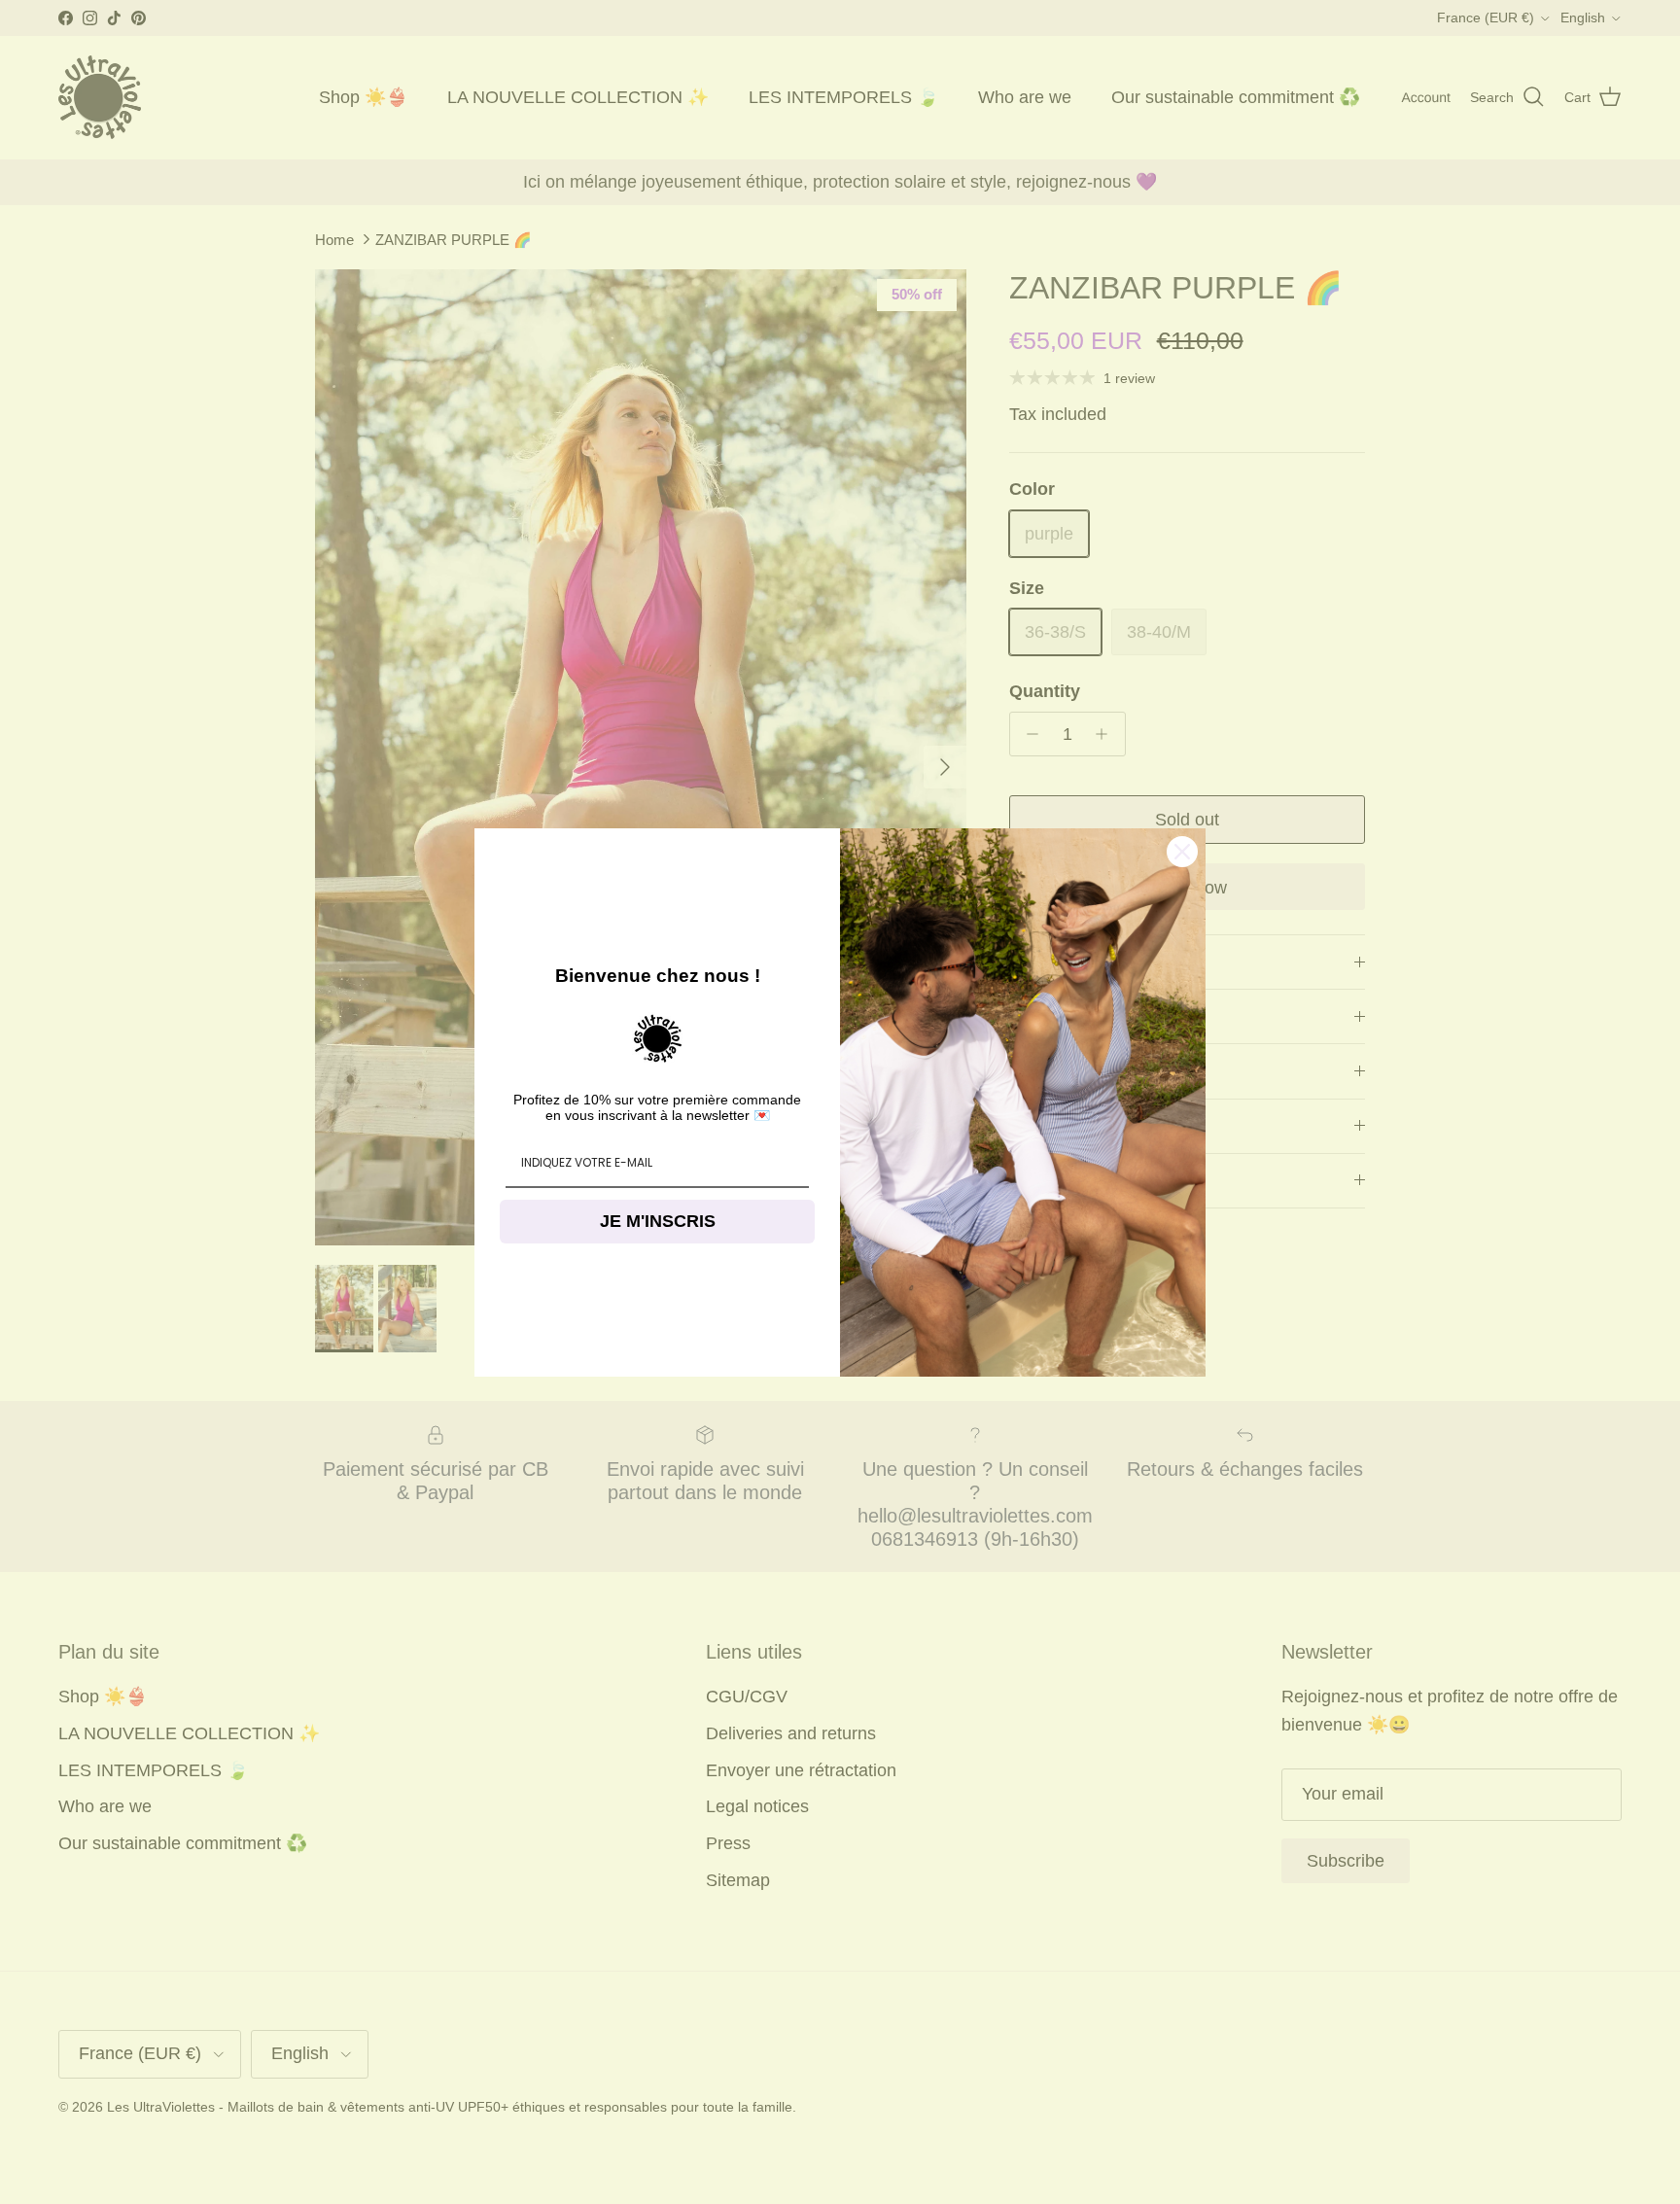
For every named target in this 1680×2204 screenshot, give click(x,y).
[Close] (1182, 852)
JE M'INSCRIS (658, 1221)
